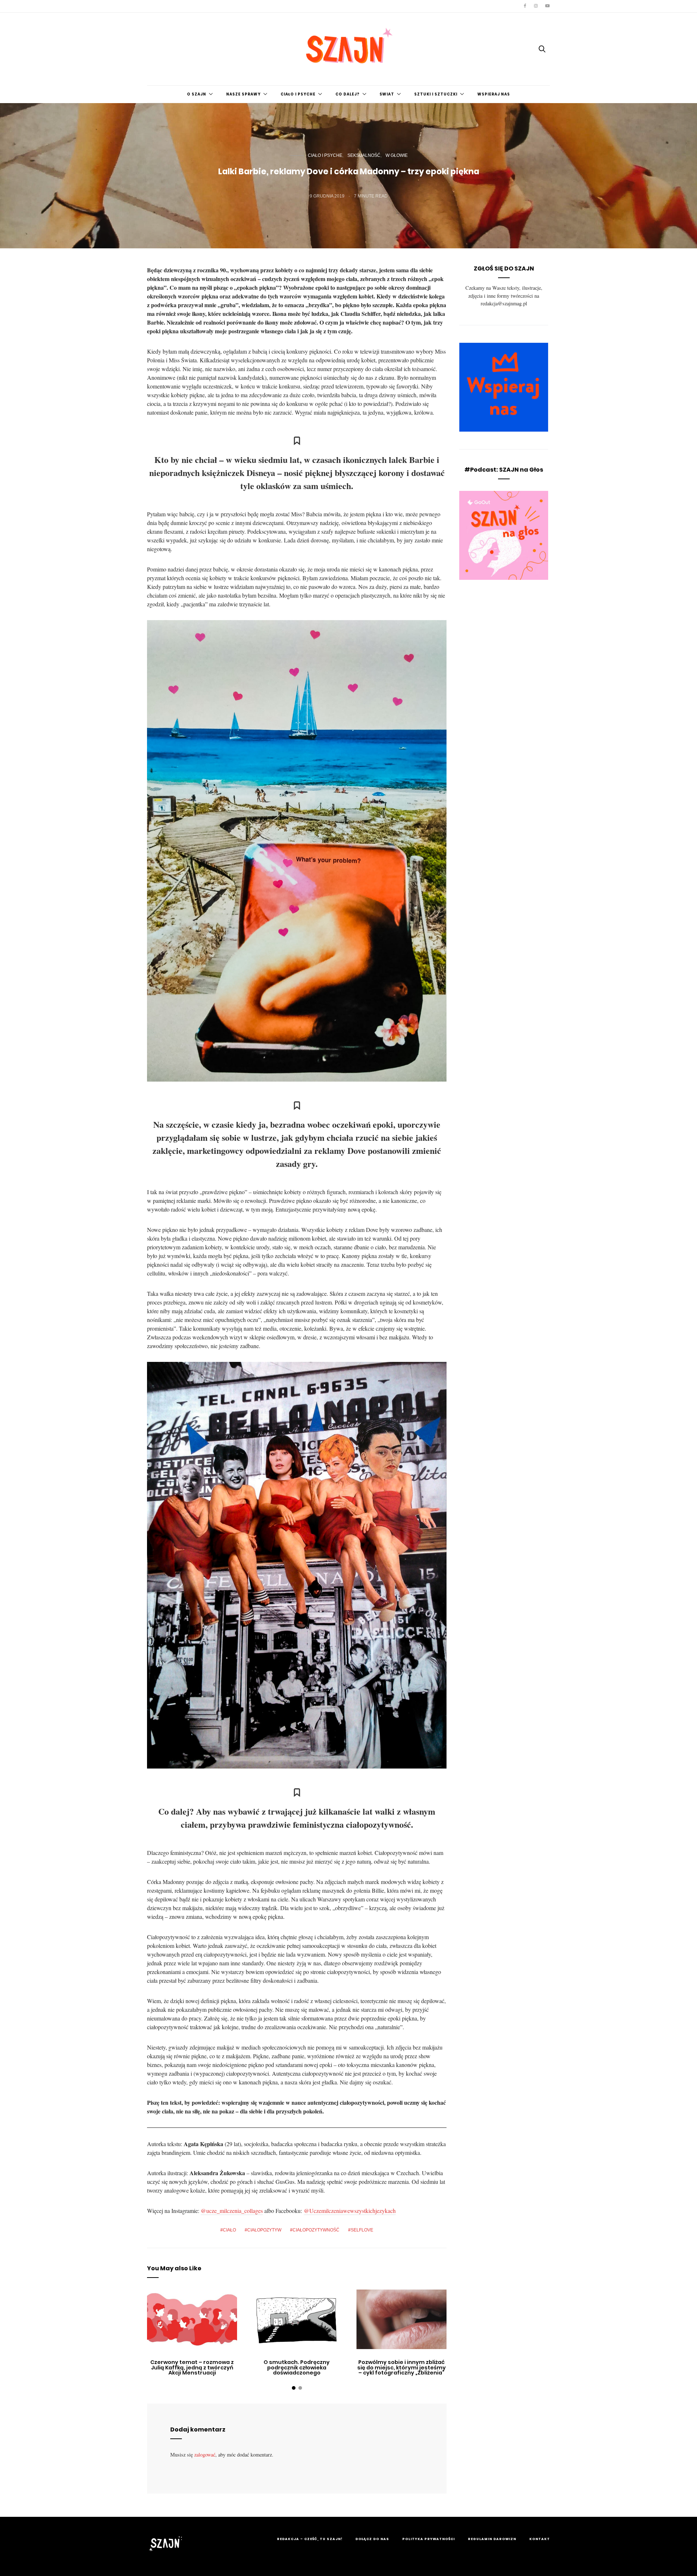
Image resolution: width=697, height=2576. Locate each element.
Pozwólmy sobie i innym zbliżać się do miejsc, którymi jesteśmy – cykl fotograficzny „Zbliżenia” (402, 2367)
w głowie (397, 155)
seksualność (364, 155)
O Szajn (197, 94)
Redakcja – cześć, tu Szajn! (310, 2539)
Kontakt (540, 2539)
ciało (229, 2230)
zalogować (205, 2455)
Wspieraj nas (494, 94)
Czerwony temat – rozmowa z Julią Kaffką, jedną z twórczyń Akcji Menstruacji (192, 2367)
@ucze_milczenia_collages (232, 2211)
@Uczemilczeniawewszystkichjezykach (350, 2211)
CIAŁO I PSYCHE (298, 94)
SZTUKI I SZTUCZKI (436, 94)
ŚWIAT (387, 94)
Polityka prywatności (429, 2539)
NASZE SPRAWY (243, 94)
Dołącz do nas (372, 2539)
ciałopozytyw (264, 2230)
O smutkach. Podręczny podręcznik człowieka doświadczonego (297, 2367)
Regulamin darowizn (492, 2539)
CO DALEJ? (348, 94)
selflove (362, 2230)
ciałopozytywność (316, 2230)
